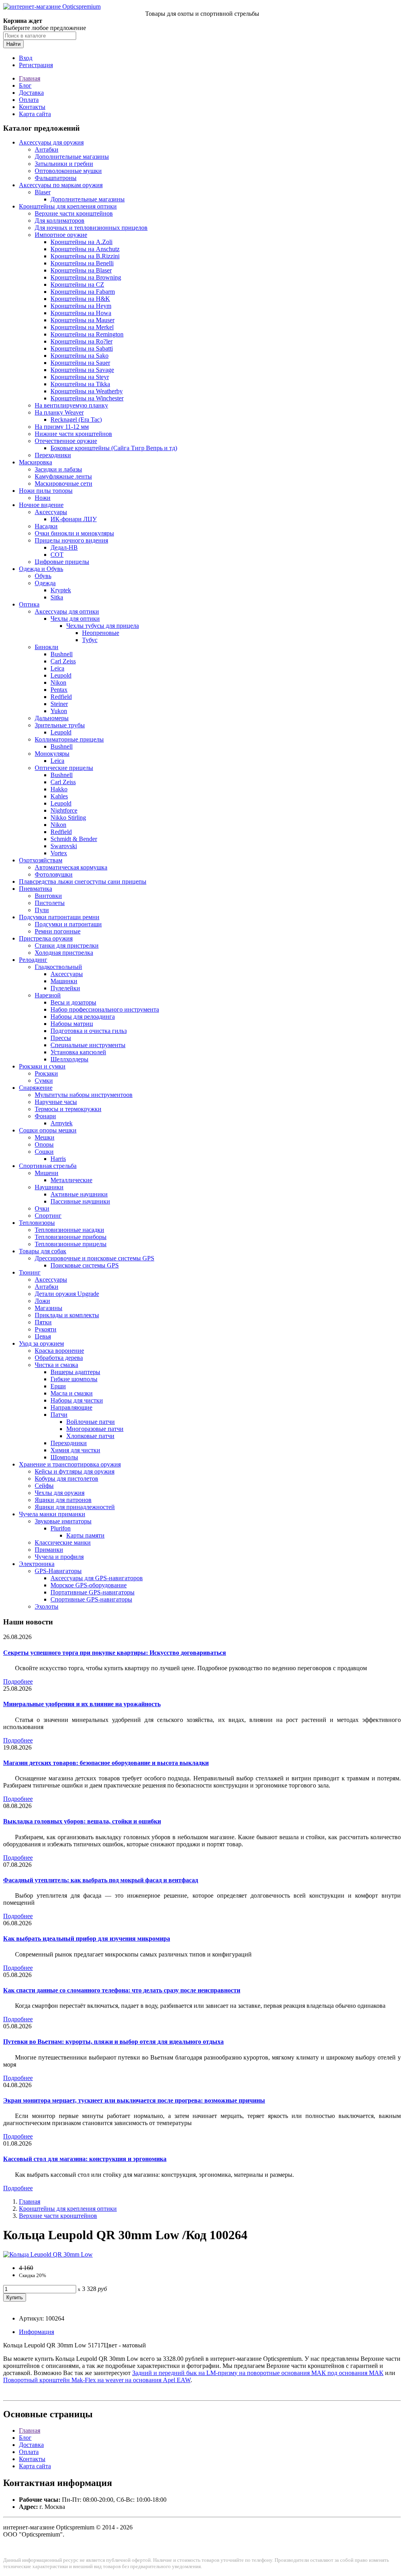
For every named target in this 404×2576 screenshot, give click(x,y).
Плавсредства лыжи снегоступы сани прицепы (83, 882)
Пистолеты (50, 903)
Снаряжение (36, 1088)
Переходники (53, 455)
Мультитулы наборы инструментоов (84, 1095)
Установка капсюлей (78, 1052)
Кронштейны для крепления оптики (68, 206)
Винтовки (48, 896)
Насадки (46, 526)
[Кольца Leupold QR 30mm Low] (48, 2254)
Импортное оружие (61, 235)
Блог (25, 85)
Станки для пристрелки (67, 945)
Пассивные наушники (80, 1201)
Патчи (59, 1415)
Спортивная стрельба (48, 1166)
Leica (57, 668)
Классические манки (63, 1542)
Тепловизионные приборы (71, 1237)
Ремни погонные (58, 931)
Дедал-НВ (64, 547)
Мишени (47, 1173)
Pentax (59, 690)
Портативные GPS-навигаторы (93, 1592)
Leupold (61, 675)
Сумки (44, 1081)
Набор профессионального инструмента (105, 1009)
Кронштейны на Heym (81, 306)
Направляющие (71, 1407)
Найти (13, 44)
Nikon (58, 682)
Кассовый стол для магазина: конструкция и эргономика (85, 2159)
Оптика (29, 604)
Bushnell (62, 654)
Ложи (42, 1301)
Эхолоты (47, 1606)
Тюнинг (30, 1272)
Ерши (58, 1386)
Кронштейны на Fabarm (83, 292)
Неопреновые (101, 633)
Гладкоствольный (58, 967)
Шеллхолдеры (69, 1059)
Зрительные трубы (60, 725)
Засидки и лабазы (58, 469)
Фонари (45, 1116)
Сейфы (44, 1486)
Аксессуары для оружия (51, 142)
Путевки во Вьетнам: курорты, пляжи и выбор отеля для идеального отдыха (113, 2042)
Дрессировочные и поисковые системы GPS (94, 1258)
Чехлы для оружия (60, 1493)
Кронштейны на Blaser (81, 270)
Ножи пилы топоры (46, 491)
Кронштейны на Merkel (82, 327)
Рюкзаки (46, 1073)
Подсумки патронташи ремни (59, 917)
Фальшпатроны (56, 178)
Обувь (43, 576)
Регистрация (36, 65)
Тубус (90, 640)
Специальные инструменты (88, 1045)
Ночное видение (41, 505)
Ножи (43, 498)
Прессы (61, 1038)
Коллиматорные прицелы (69, 739)
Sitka (57, 597)
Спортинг (48, 1216)
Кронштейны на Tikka (80, 384)
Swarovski (64, 846)
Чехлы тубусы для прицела (103, 626)
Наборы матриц (72, 1024)
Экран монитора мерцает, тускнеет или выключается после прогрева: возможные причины (134, 2100)
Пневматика (36, 889)
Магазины (49, 1308)
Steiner (59, 704)
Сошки (44, 1152)
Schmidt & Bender (74, 839)
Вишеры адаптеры (75, 1372)
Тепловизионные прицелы (71, 1244)
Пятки (43, 1322)
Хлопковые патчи (90, 1436)
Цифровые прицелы (62, 562)
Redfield (61, 697)
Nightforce (64, 810)
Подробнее (18, 1681)
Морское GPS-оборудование (89, 1585)
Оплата (29, 100)
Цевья (43, 1336)
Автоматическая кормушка (71, 867)
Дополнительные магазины (72, 157)
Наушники (49, 1187)
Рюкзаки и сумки (42, 1066)
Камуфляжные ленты (63, 476)
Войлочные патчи (91, 1422)
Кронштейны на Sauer (80, 363)
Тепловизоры (37, 1223)
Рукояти (46, 1329)
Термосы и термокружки (68, 1109)
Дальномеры (52, 718)
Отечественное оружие (66, 441)
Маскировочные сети (64, 483)
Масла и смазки (72, 1393)
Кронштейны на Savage (82, 370)
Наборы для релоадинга (83, 1017)
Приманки (49, 1550)
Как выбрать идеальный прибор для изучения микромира (87, 1939)
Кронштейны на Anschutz (85, 249)
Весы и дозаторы (73, 1002)
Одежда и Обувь (41, 569)
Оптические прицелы (64, 768)
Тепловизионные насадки (69, 1230)
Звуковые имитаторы (63, 1521)
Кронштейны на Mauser (82, 320)
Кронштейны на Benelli (82, 263)
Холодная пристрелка (64, 953)
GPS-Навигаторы (58, 1571)
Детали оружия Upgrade (67, 1294)
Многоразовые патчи (95, 1429)
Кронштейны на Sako (79, 356)
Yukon (59, 711)
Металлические (71, 1180)
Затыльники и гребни (64, 164)
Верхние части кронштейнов (74, 213)
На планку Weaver (59, 412)
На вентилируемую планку (71, 405)
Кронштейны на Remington (87, 334)
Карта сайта (35, 114)
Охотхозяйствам (41, 860)
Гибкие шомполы (74, 1379)
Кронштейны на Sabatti (82, 348)
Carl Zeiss (63, 661)
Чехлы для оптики (75, 619)
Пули (42, 910)
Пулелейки (65, 988)
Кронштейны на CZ (77, 284)
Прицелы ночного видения (71, 540)
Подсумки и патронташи (68, 924)
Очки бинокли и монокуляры (74, 533)
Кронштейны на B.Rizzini (85, 256)
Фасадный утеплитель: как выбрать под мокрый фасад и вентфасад (101, 1880)
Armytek (62, 1123)
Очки (42, 1208)
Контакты (32, 107)
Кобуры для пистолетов (66, 1479)
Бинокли (47, 647)
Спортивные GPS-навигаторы (91, 1599)
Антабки (47, 149)
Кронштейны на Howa (81, 313)
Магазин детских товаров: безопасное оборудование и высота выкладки (106, 1763)
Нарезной (48, 995)
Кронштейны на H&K (80, 299)
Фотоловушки (54, 874)
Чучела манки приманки (52, 1514)
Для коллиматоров (60, 221)
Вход (26, 58)
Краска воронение (59, 1351)
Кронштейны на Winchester (87, 398)
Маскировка (36, 462)
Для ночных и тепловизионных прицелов (91, 228)
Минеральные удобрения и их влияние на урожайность (82, 1704)
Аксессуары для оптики (67, 611)
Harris (58, 1159)
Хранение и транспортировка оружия (70, 1464)
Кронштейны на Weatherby (87, 391)
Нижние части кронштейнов (73, 434)
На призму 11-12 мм (62, 427)
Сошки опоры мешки (48, 1130)
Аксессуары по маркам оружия (61, 185)
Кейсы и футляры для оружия (75, 1471)
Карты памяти (85, 1535)
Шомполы (64, 1457)
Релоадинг (33, 960)
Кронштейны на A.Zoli (81, 242)
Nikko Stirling (68, 818)
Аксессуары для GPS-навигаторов (97, 1578)
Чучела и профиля (59, 1557)
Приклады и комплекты (67, 1315)
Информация (36, 2332)
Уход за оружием (41, 1343)
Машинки (64, 981)
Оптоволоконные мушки (68, 171)
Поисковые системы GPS (85, 1265)
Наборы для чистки (77, 1400)
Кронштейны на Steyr (80, 377)
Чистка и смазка (56, 1365)
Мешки (45, 1137)
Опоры (44, 1144)
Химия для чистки (75, 1450)
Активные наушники (79, 1194)
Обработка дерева (59, 1358)
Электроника (37, 1564)
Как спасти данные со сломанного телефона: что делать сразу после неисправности (122, 1990)
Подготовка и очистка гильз (89, 1031)
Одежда (45, 583)
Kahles (59, 796)
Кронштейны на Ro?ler (81, 341)
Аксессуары (51, 512)
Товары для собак (43, 1251)
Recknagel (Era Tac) (76, 420)
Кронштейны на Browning (86, 277)
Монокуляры (52, 754)
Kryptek (61, 590)
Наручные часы (56, 1102)
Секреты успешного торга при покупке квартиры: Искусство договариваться (115, 1653)
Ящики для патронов (63, 1500)
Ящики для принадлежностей (75, 1507)
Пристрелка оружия (46, 938)
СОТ (57, 555)
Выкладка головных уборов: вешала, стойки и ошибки (82, 1821)
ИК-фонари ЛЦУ (74, 519)
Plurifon (61, 1528)
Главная (30, 78)
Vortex (59, 853)
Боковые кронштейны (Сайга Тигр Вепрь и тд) (114, 448)
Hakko (59, 789)
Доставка (31, 93)
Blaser (43, 192)
